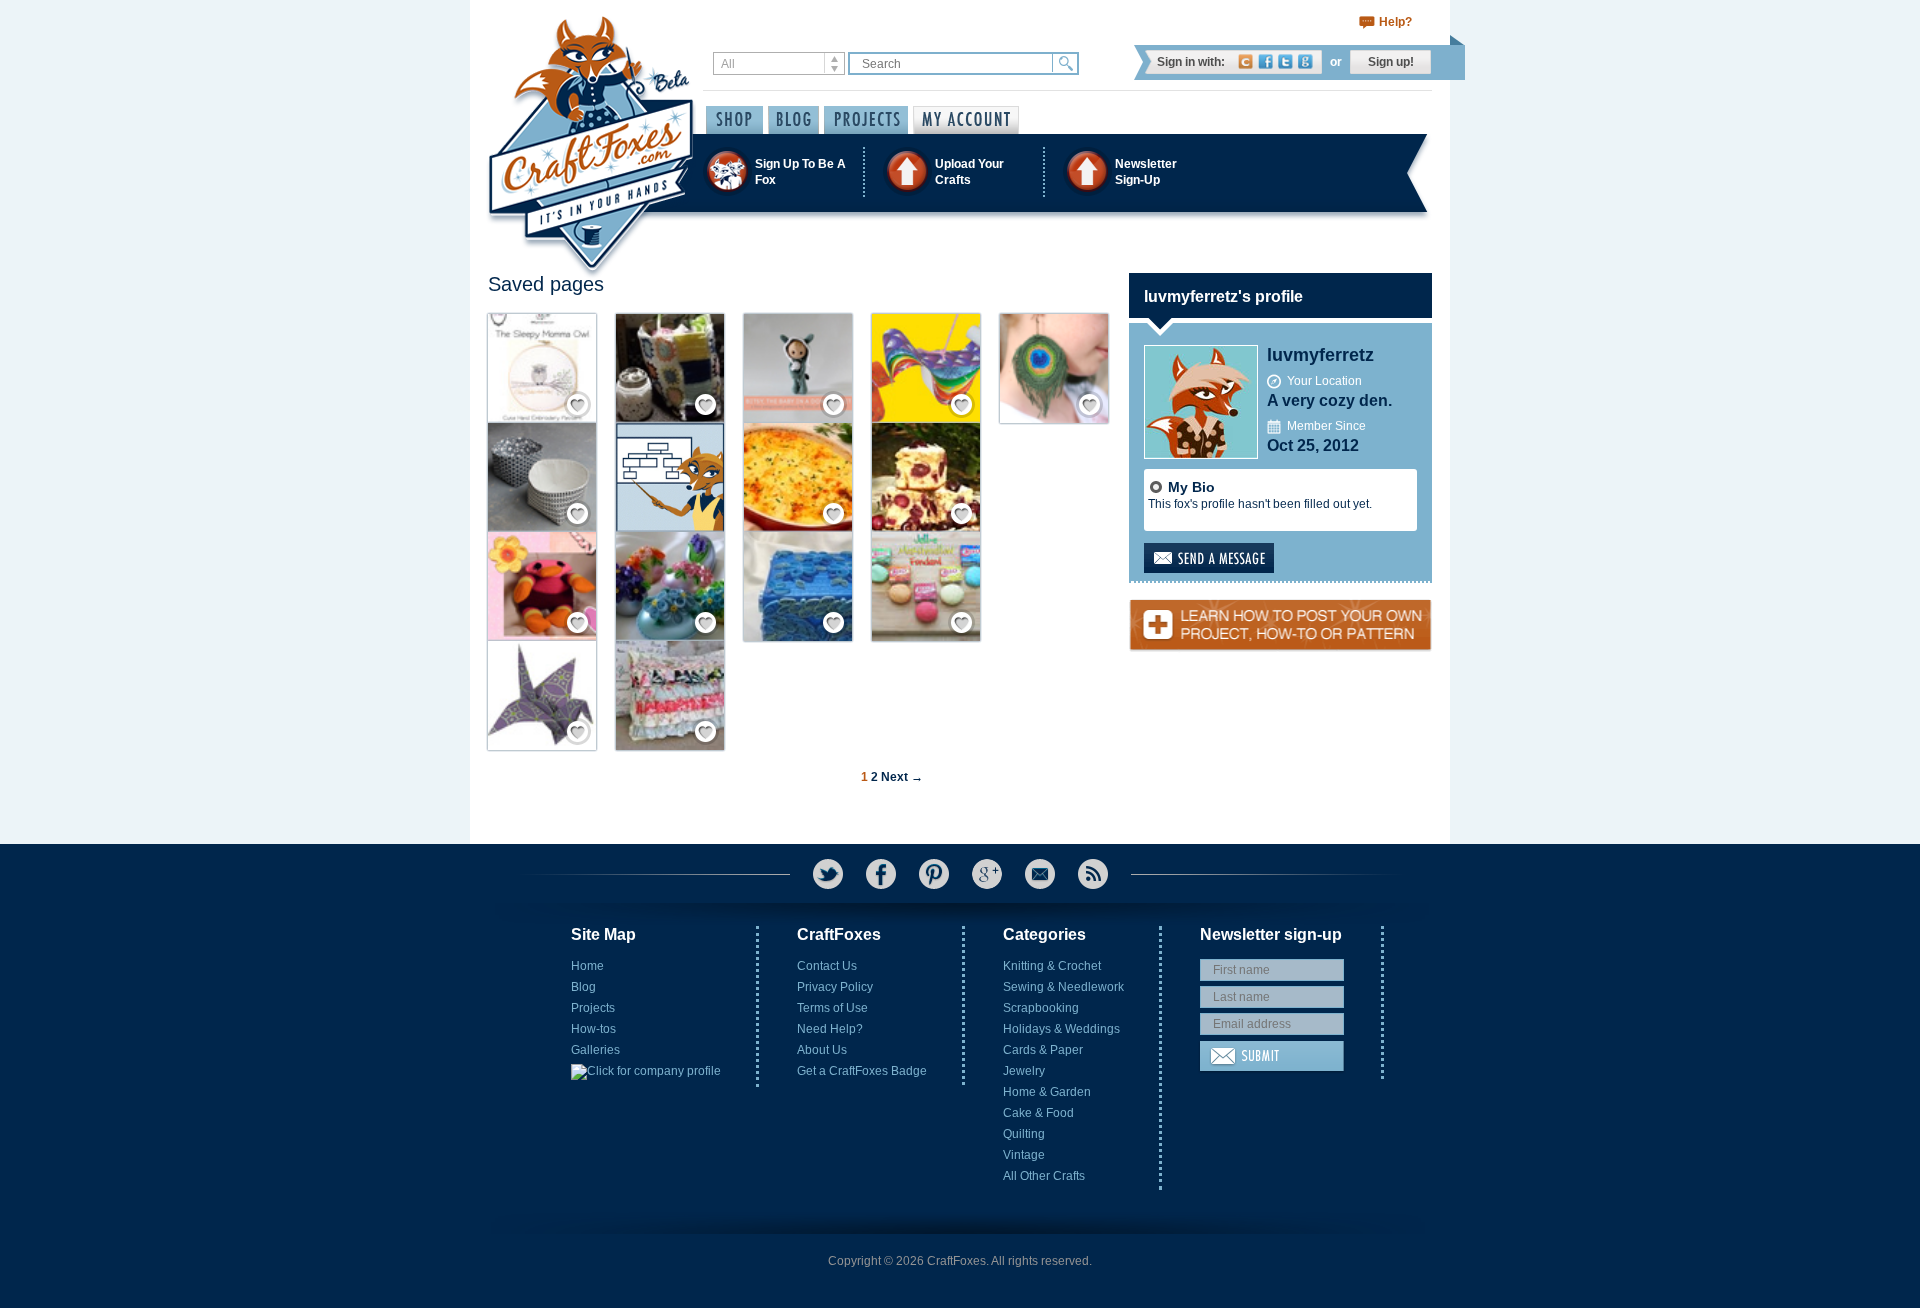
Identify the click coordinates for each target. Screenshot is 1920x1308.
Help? (1395, 22)
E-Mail (1040, 874)
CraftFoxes (1245, 61)
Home (587, 966)
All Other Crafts (1044, 1176)
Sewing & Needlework (1063, 987)
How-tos (593, 1029)
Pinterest (934, 874)
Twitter (1285, 61)
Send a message (1240, 558)
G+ (987, 874)
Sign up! (1391, 62)
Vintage (1024, 1155)
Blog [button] (793, 120)
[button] (959, 171)
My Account (966, 120)
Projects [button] (866, 120)
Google (1305, 61)
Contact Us (827, 966)
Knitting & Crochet (1052, 966)
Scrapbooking (1041, 1008)
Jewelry (1024, 1071)
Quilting (1024, 1134)
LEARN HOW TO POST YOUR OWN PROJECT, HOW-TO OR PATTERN (1280, 617)
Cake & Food (1038, 1113)
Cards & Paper (1043, 1050)
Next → (902, 777)
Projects (593, 1008)
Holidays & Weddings (1061, 1029)
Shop (734, 120)
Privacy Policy (835, 987)
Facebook (1265, 61)
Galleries (595, 1050)
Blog (583, 987)
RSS (1093, 874)
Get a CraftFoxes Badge (862, 1071)
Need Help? (830, 1029)
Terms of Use (832, 1008)
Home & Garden (1047, 1092)
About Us (822, 1050)
